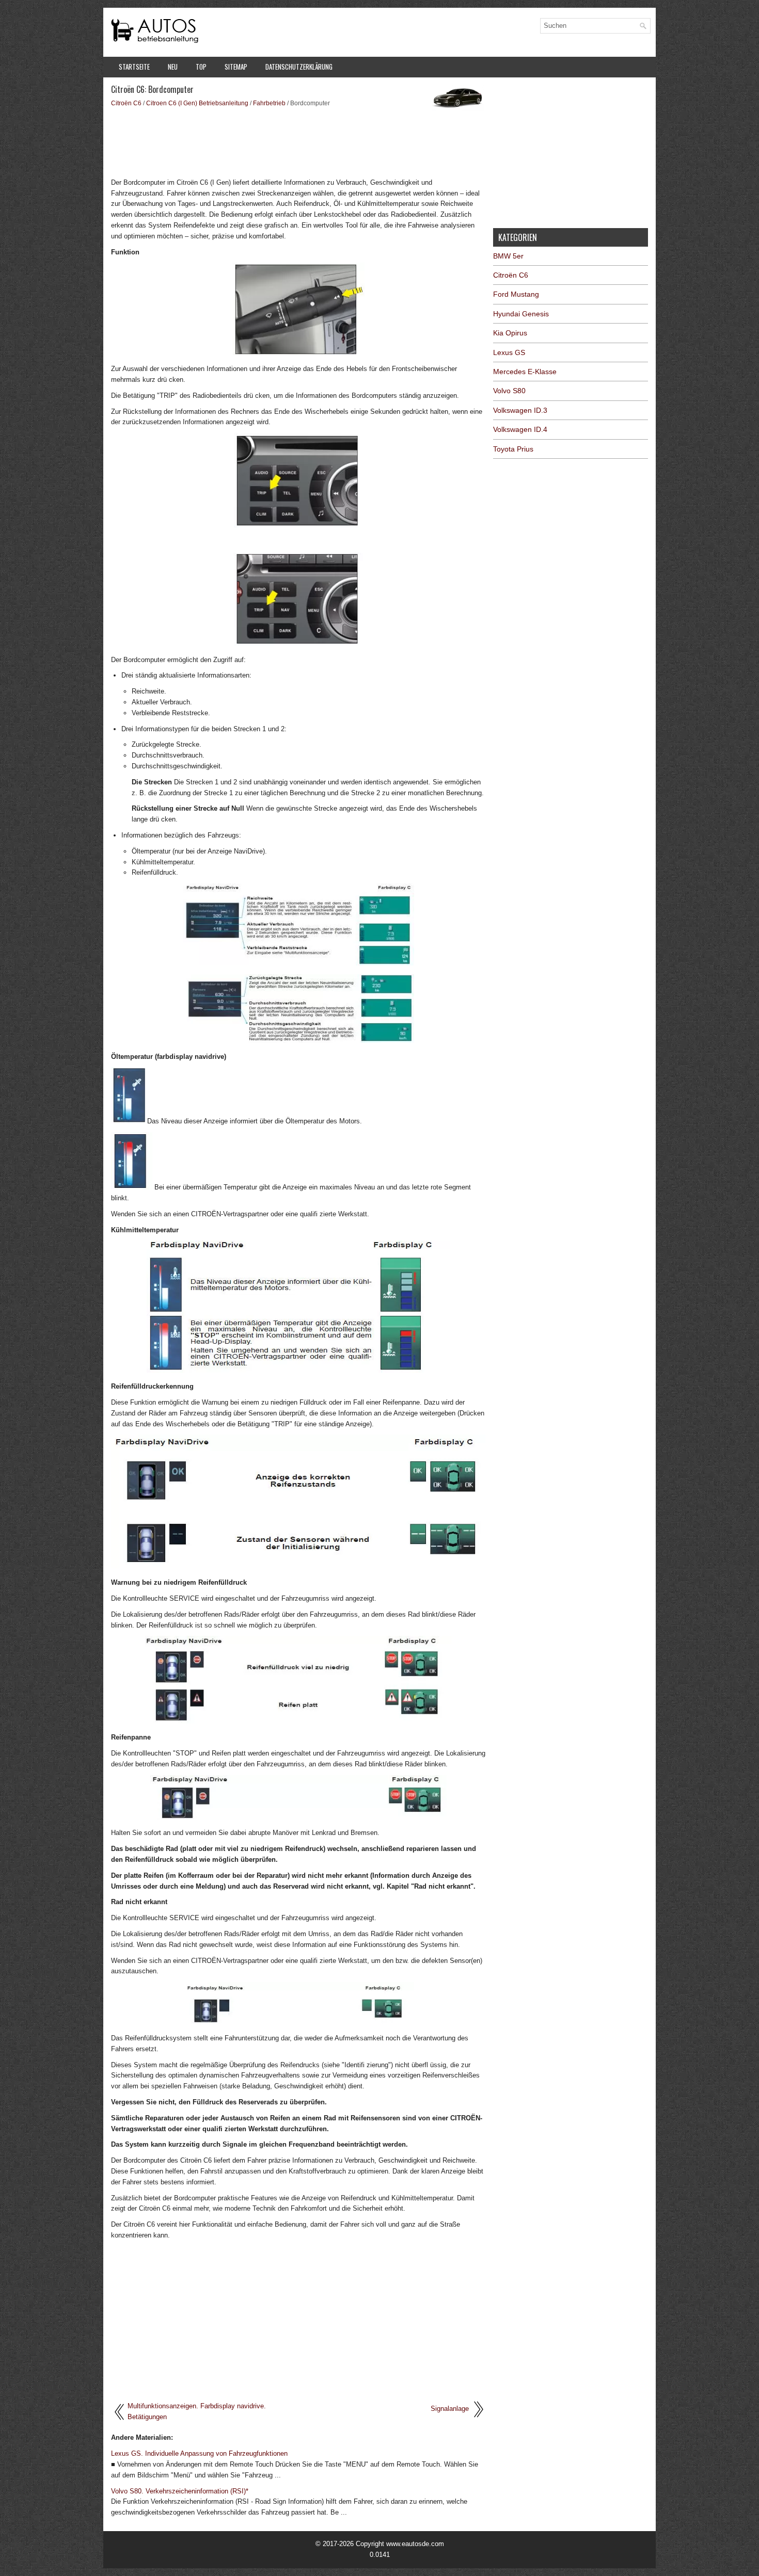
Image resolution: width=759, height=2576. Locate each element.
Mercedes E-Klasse (525, 372)
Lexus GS (509, 352)
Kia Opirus (510, 333)
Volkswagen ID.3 (520, 410)
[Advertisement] (298, 142)
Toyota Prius (513, 449)
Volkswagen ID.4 (520, 429)
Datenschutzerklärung (299, 67)
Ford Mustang (516, 294)
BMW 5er (508, 256)
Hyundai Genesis (521, 314)
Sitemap (236, 67)
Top (201, 67)
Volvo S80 (509, 391)
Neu (173, 67)
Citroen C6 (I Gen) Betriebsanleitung (197, 103)
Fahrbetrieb (269, 103)
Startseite (134, 67)
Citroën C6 (126, 103)
